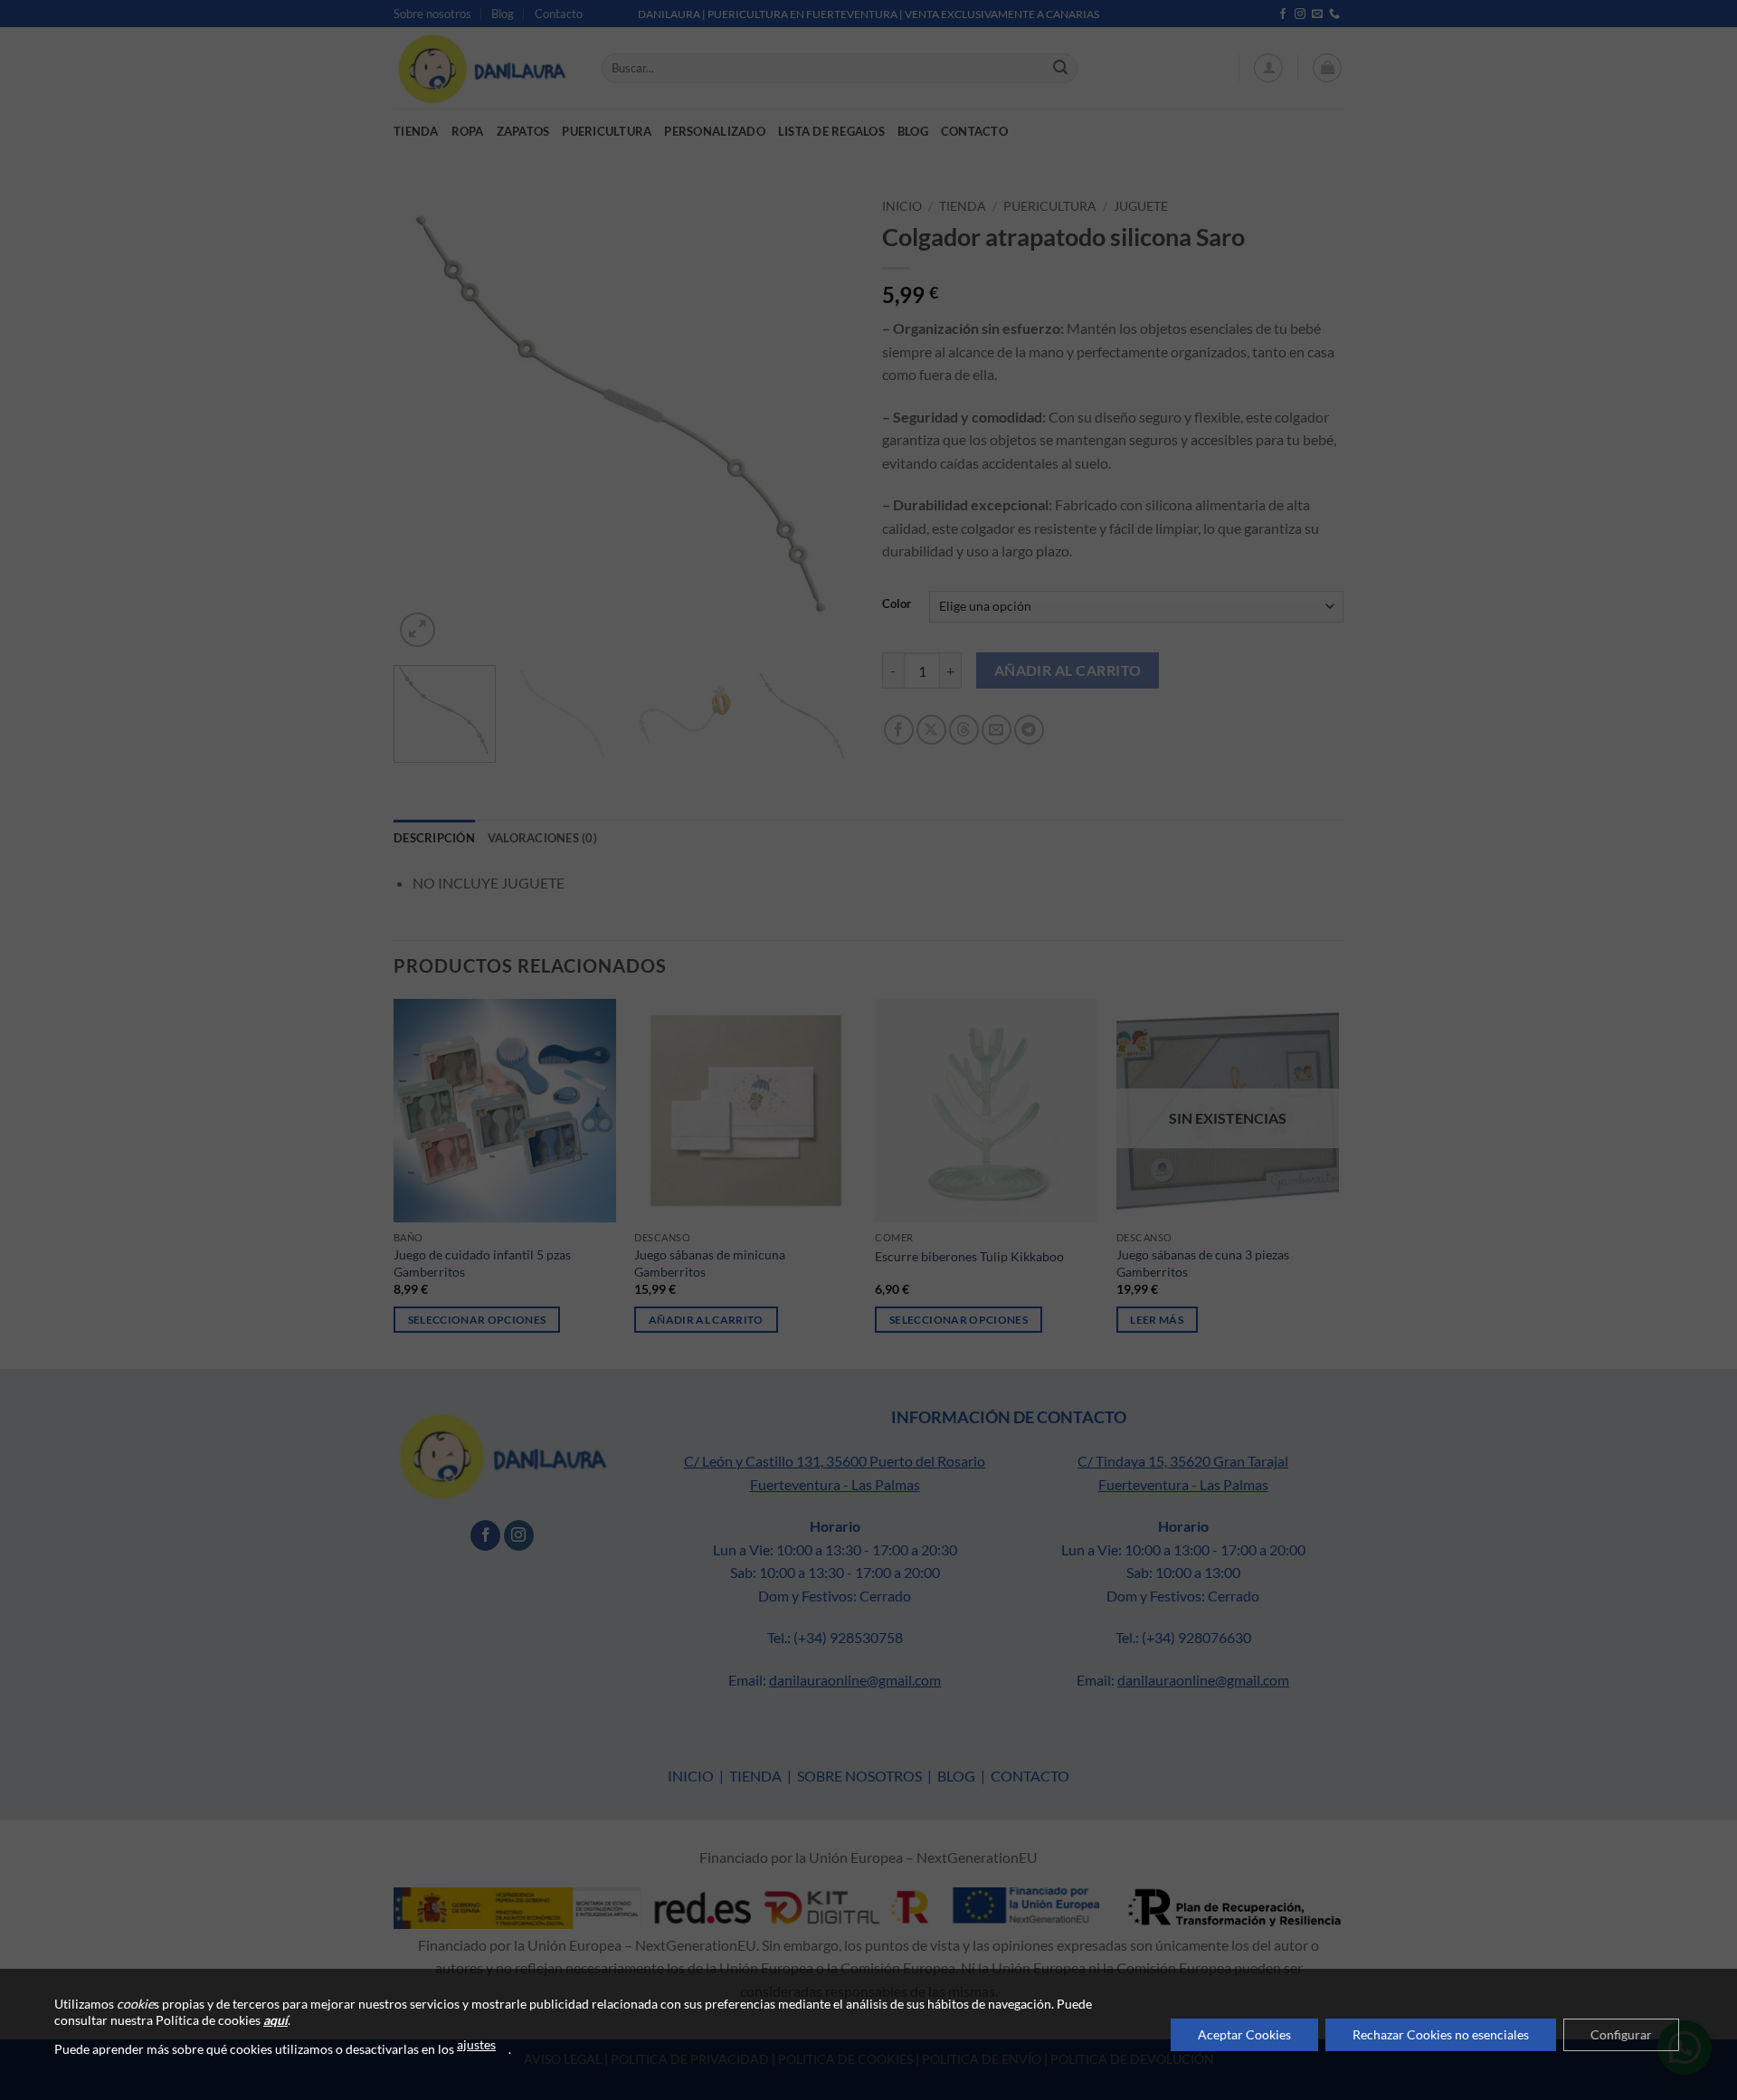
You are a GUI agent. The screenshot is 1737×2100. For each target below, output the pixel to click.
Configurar (1621, 2034)
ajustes (476, 2044)
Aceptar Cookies (1244, 2034)
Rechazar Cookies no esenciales (1441, 2034)
